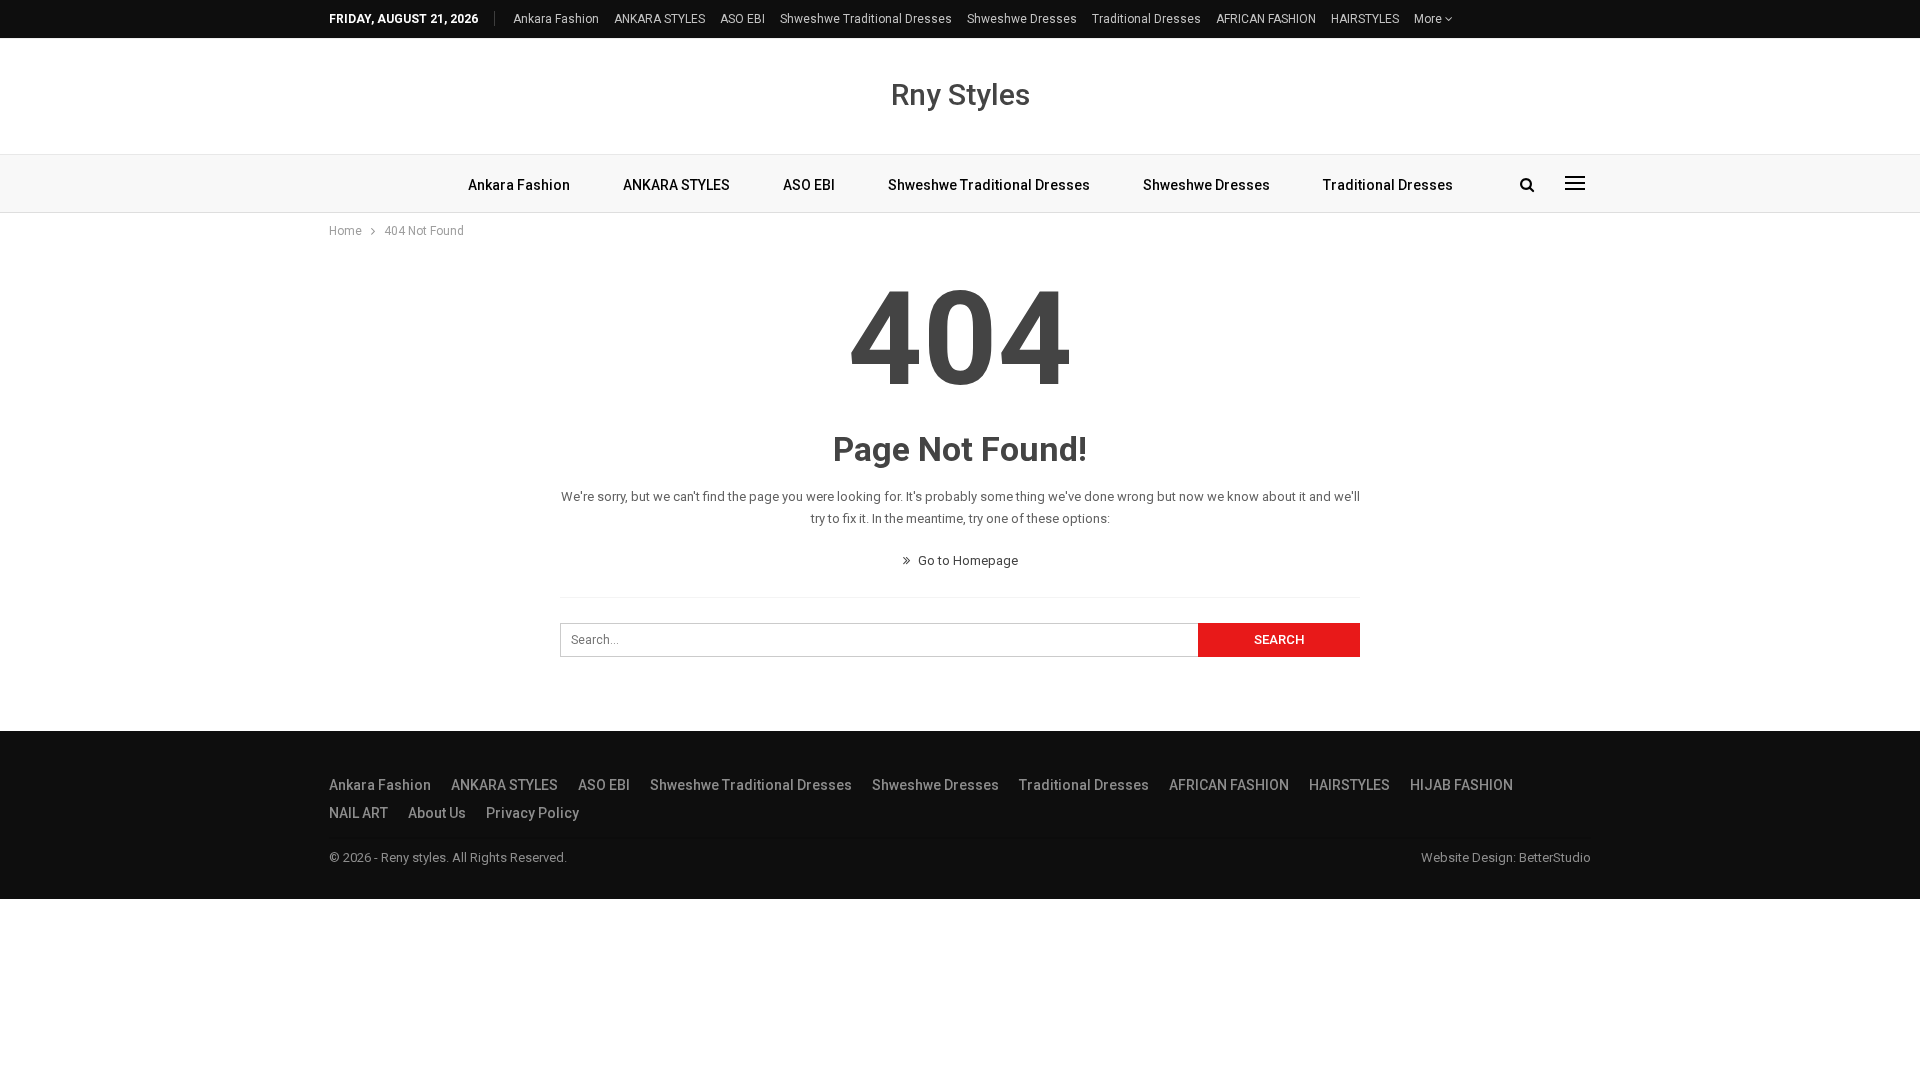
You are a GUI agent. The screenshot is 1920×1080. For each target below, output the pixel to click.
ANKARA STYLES (659, 19)
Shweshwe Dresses (1022, 19)
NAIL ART (358, 813)
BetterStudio (1555, 857)
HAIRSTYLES (1365, 19)
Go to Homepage (966, 560)
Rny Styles (960, 94)
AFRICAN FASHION (1266, 19)
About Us (437, 813)
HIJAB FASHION (1461, 785)
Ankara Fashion (556, 19)
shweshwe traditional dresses (866, 19)
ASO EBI (742, 19)
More (1429, 19)
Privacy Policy (532, 813)
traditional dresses (1146, 19)
